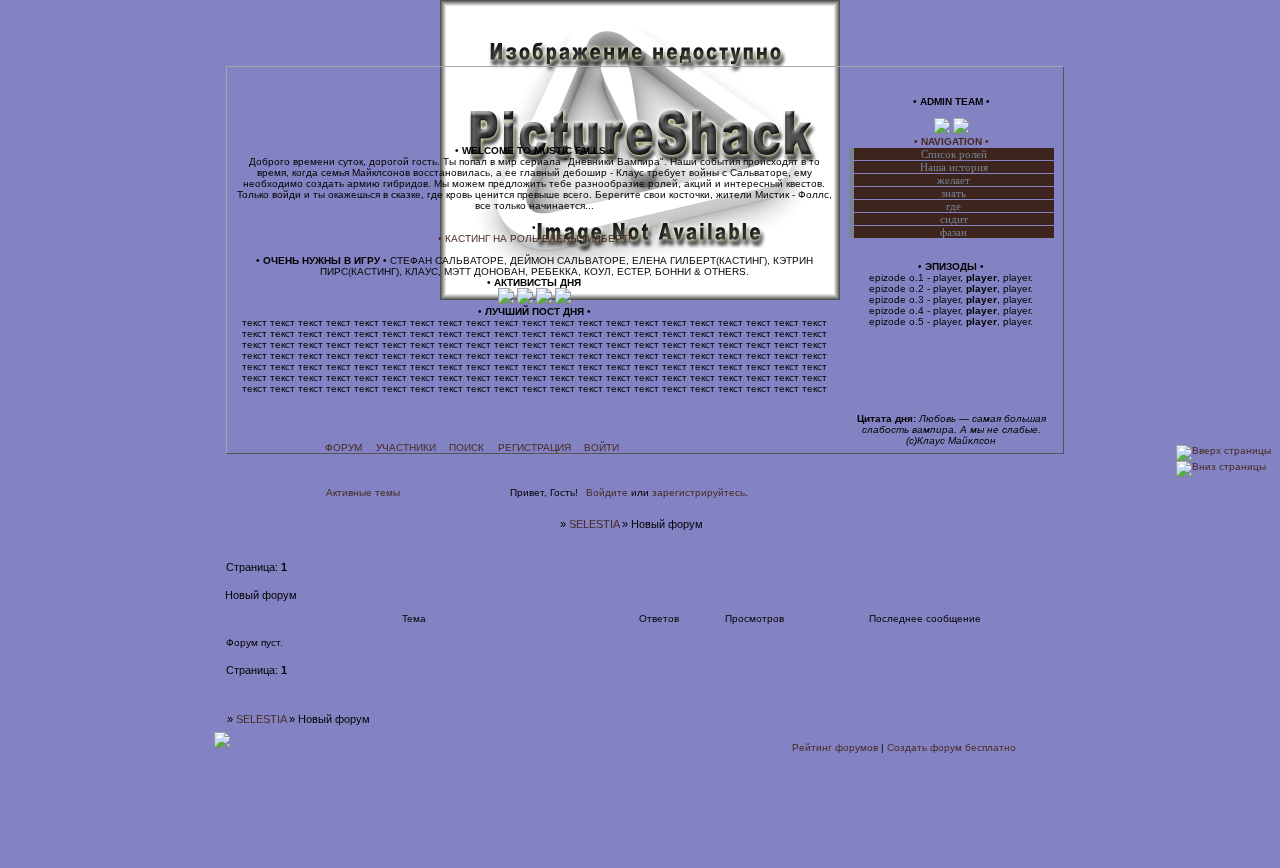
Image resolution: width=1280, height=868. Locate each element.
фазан (953, 232)
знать (953, 193)
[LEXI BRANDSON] (943, 130)
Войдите (607, 492)
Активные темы (363, 492)
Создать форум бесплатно (951, 747)
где (953, 206)
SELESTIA (594, 524)
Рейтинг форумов (835, 747)
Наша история (954, 167)
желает (953, 180)
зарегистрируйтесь (698, 492)
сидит (954, 219)
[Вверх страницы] (1223, 450)
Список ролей (954, 154)
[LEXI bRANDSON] (507, 300)
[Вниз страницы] (1221, 466)
